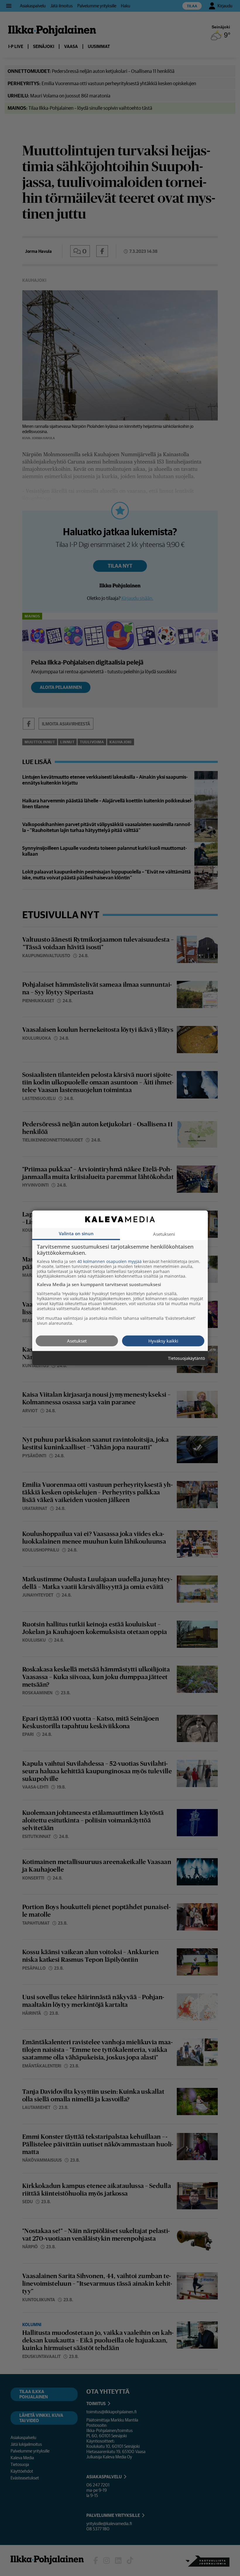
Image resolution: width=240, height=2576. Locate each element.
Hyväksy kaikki (163, 1341)
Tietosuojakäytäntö (186, 1358)
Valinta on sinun (76, 1233)
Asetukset (77, 1341)
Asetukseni (164, 1234)
